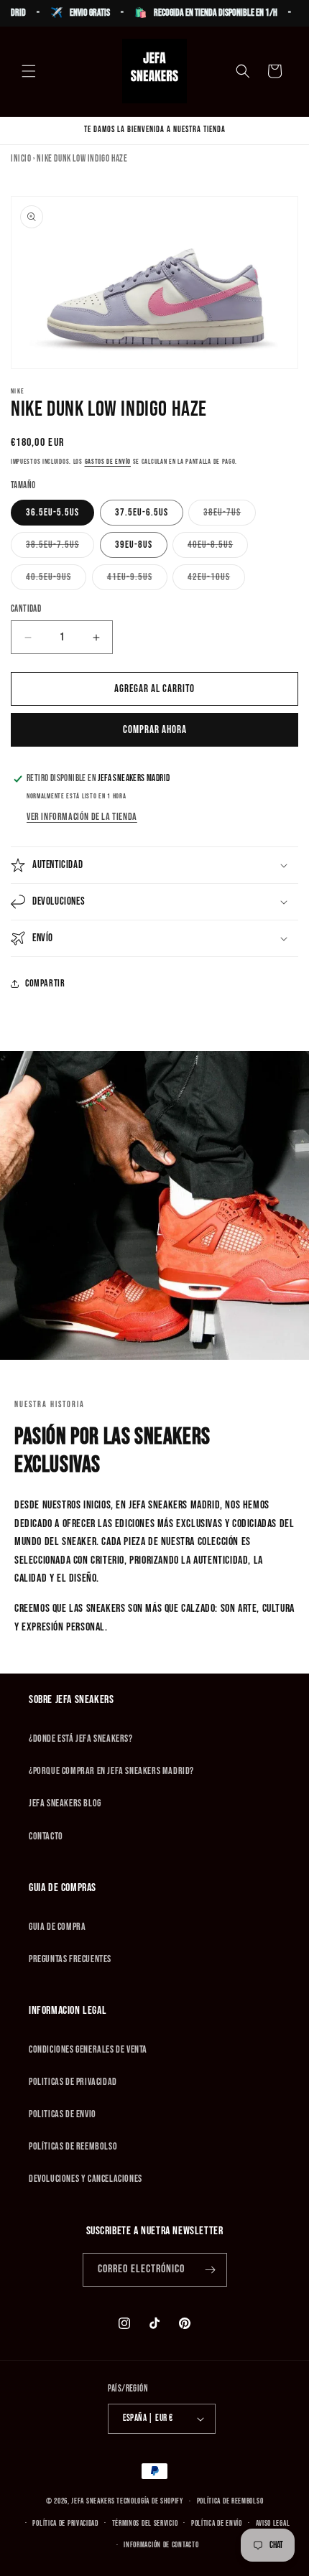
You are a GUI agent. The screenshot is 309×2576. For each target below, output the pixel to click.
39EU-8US (134, 545)
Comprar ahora (155, 730)
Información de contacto (161, 2545)
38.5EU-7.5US (60, 548)
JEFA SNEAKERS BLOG (65, 1803)
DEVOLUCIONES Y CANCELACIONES (86, 2179)
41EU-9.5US (137, 580)
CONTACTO (46, 1836)
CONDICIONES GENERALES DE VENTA (88, 2049)
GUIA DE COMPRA (57, 1927)
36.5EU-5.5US (52, 512)
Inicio (21, 159)
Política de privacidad (65, 2523)
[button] (29, 71)
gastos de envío (108, 462)
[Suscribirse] (211, 2270)
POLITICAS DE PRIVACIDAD (73, 2082)
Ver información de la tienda (82, 817)
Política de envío (217, 2523)
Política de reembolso (230, 2501)
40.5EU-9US (56, 580)
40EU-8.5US (218, 548)
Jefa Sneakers (94, 2501)
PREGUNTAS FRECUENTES (70, 1959)
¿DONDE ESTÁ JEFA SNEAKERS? (81, 1739)
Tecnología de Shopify (150, 2501)
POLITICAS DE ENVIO (63, 2114)
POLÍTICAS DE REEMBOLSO (73, 2146)
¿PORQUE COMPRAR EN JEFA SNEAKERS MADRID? (111, 1771)
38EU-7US (230, 515)
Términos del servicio (145, 2523)
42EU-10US (216, 580)
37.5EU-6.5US (142, 512)
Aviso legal (273, 2523)
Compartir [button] (45, 983)
